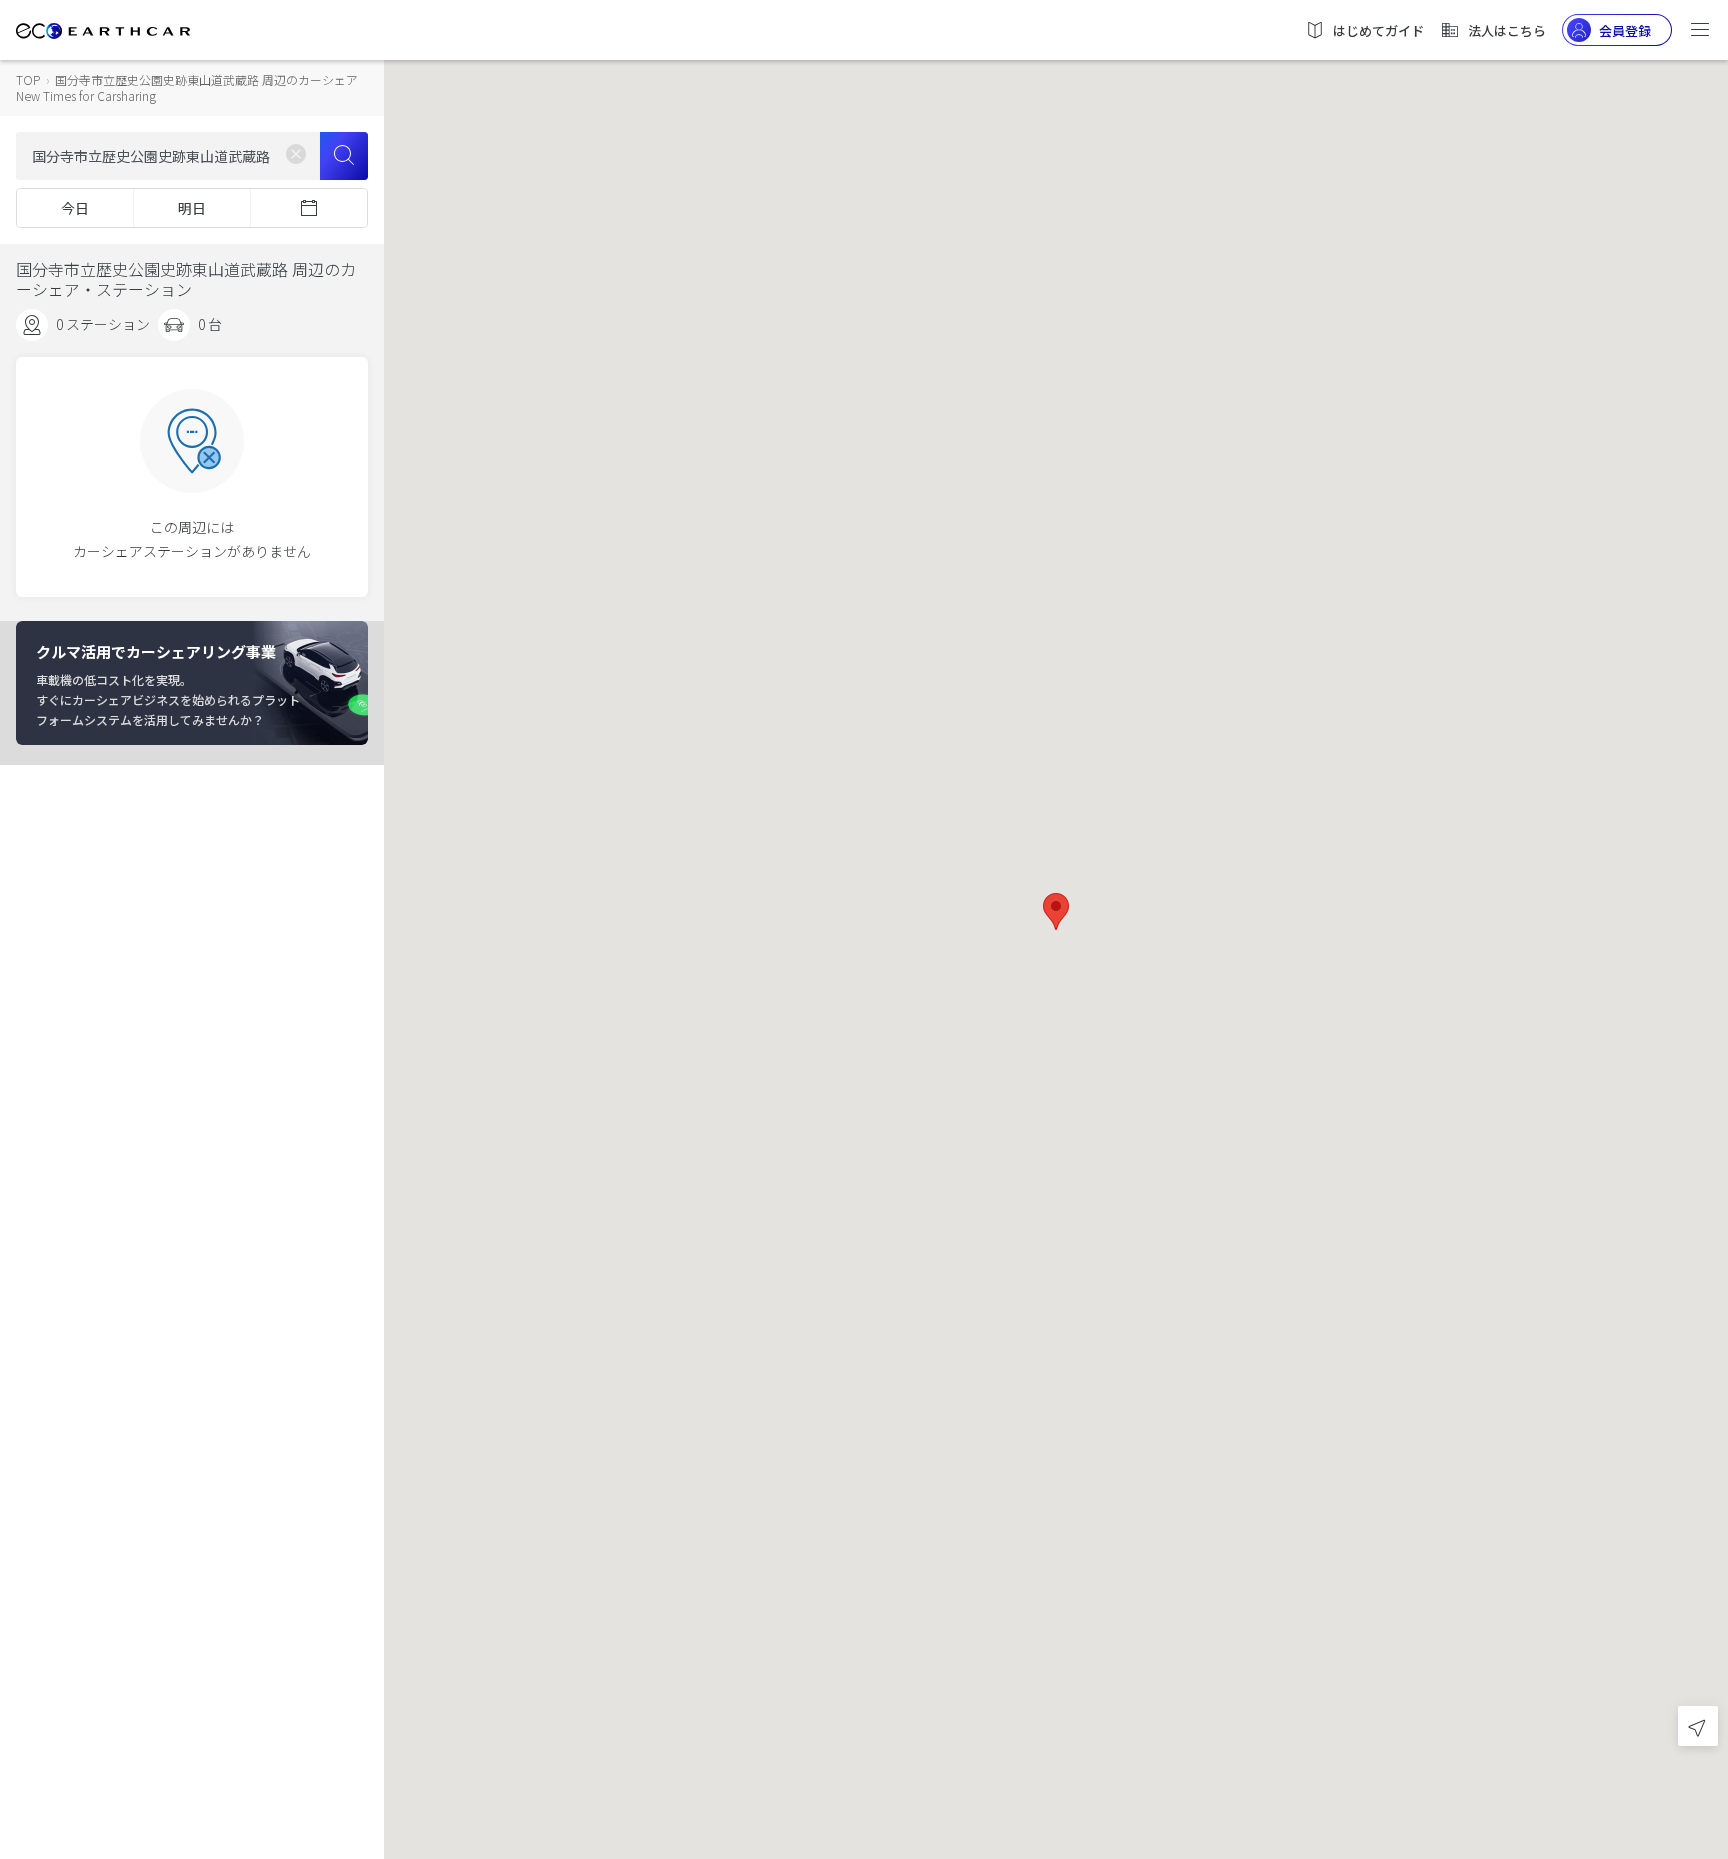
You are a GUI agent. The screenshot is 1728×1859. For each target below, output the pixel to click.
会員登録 (1625, 30)
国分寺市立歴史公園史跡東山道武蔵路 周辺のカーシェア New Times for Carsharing (187, 87)
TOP (28, 79)
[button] (1056, 911)
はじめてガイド (1378, 30)
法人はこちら (1507, 30)
